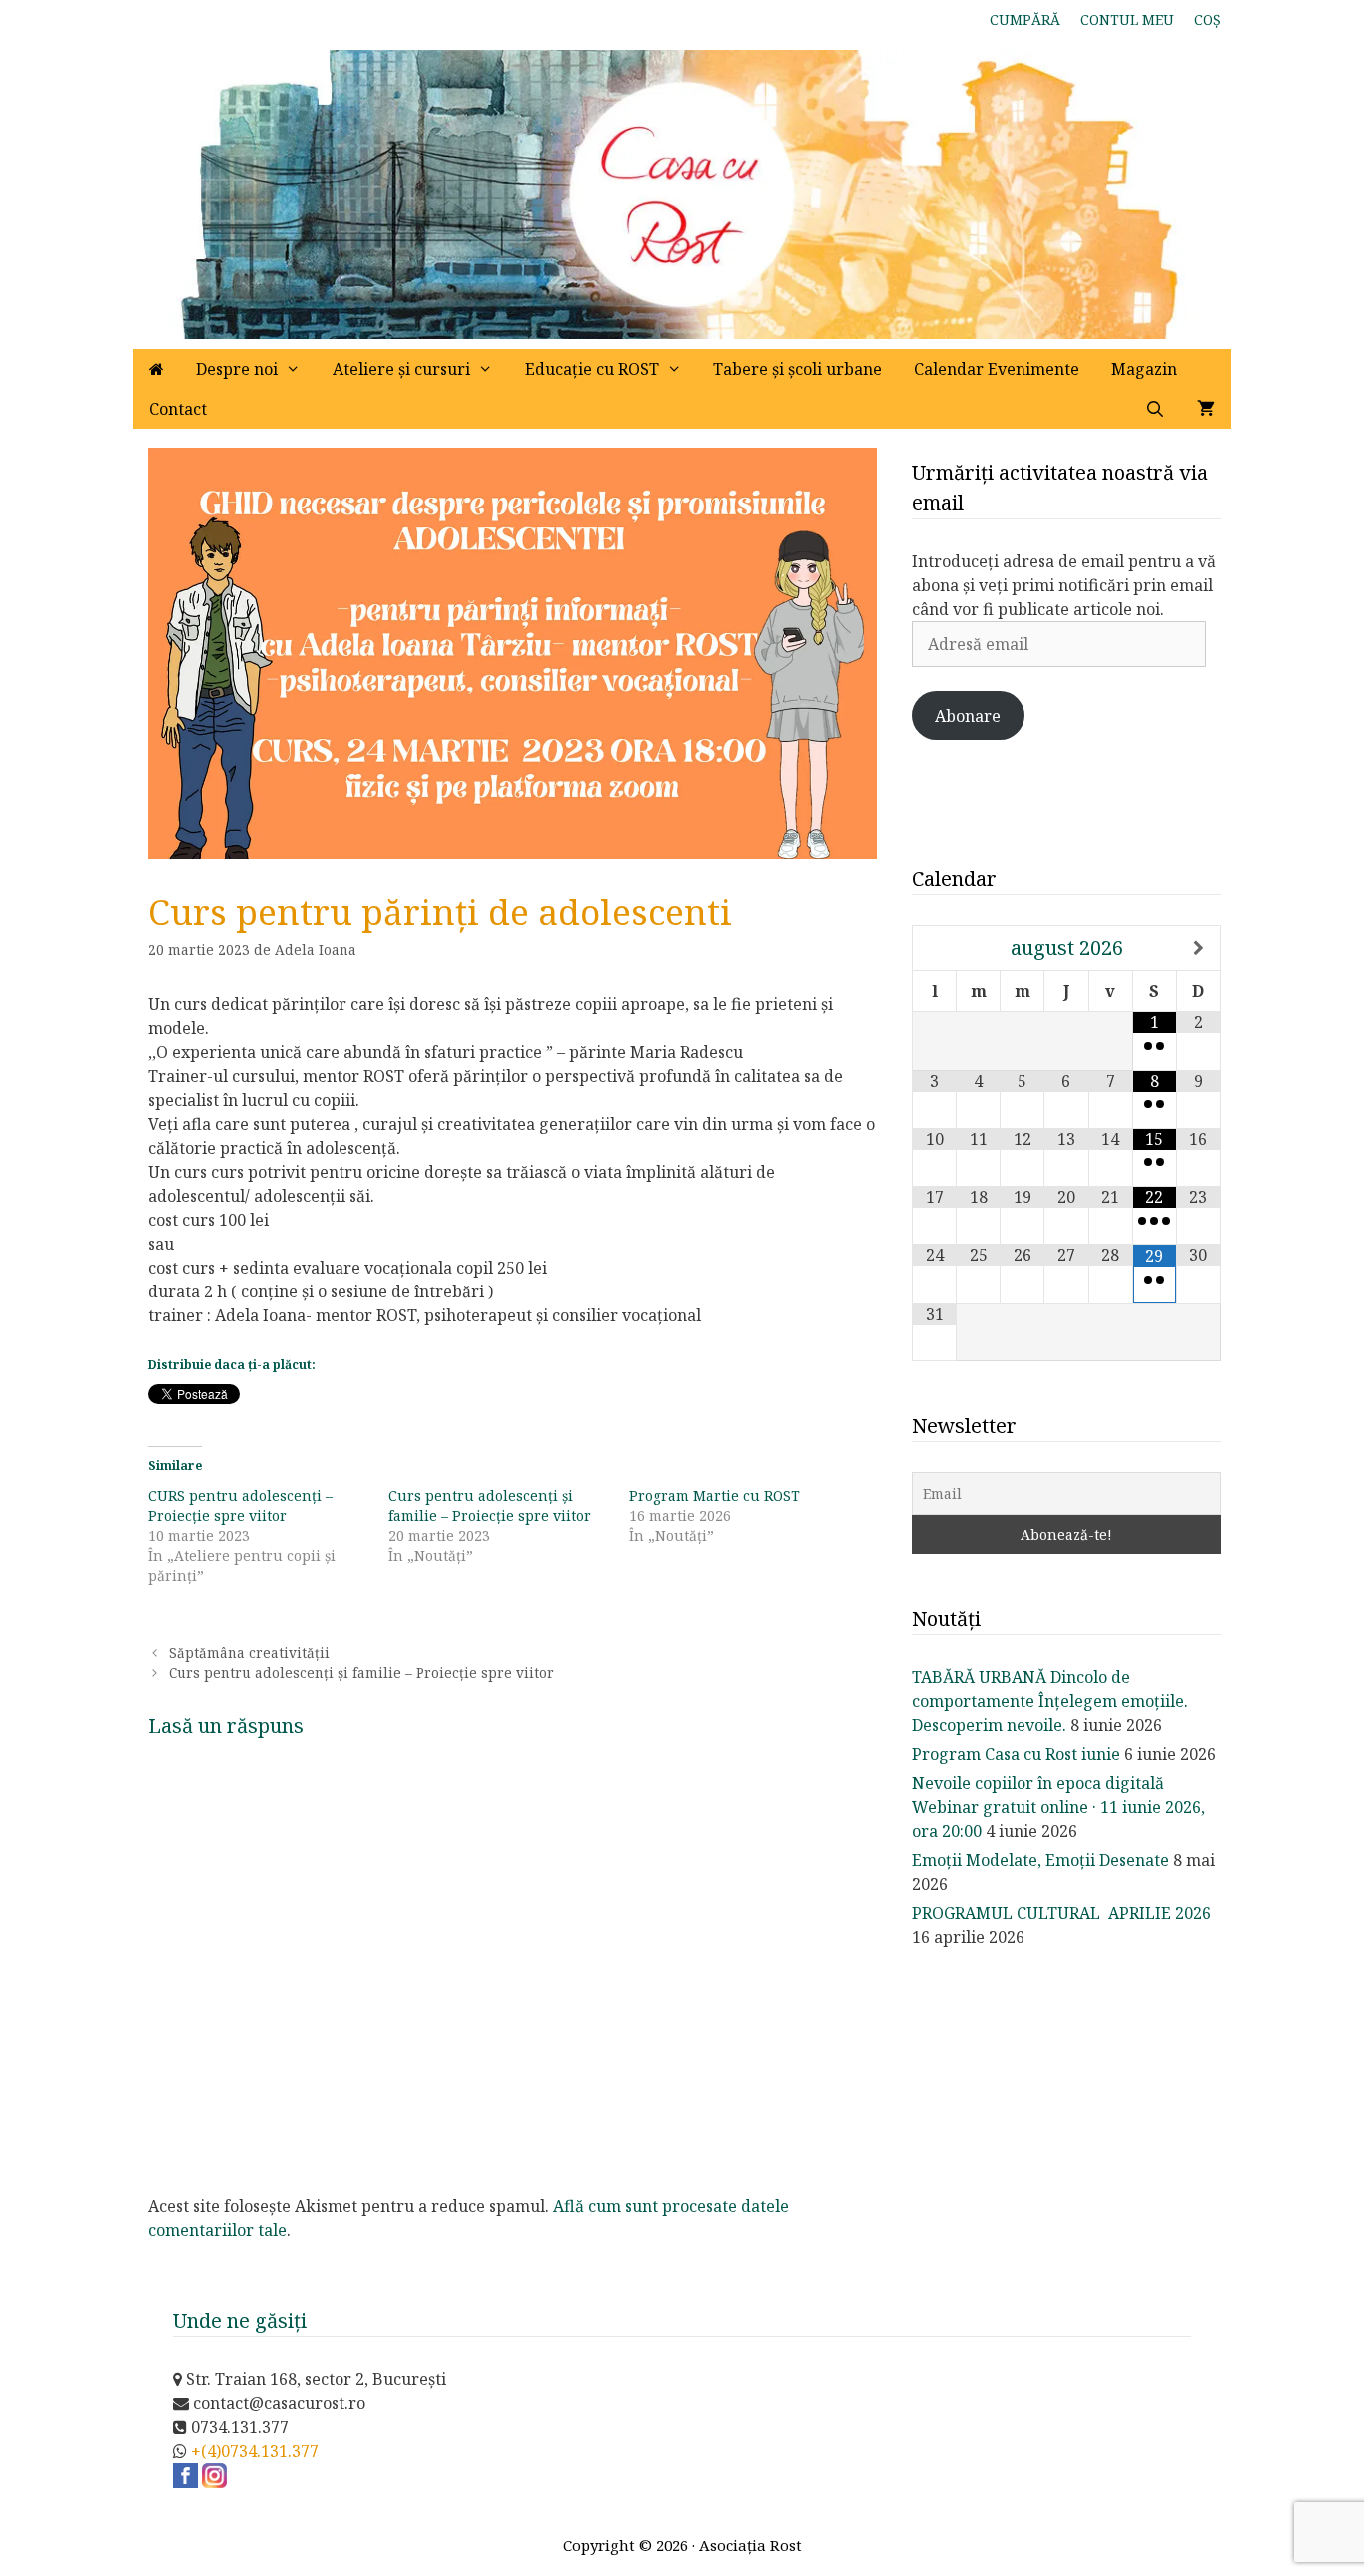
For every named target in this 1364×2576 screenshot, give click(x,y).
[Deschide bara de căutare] (1155, 409)
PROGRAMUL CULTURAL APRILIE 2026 (1061, 1913)
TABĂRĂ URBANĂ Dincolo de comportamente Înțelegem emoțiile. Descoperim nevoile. (1050, 1701)
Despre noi (237, 369)
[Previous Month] (935, 948)
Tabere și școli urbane (797, 369)
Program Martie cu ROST (714, 1496)
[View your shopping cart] (1206, 409)
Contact (178, 409)
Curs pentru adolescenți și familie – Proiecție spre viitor (490, 1506)
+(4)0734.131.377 (255, 2451)
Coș (1208, 19)
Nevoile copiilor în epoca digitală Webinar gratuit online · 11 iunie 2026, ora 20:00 (1058, 1807)
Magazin (1144, 369)
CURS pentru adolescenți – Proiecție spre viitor (240, 1506)
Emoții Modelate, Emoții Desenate (1040, 1860)
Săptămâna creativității (249, 1653)
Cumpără (1025, 19)
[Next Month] (1199, 948)
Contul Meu (1127, 19)
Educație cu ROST (592, 369)
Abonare (968, 716)
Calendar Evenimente (997, 369)
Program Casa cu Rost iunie (1016, 1754)
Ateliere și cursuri (401, 369)
